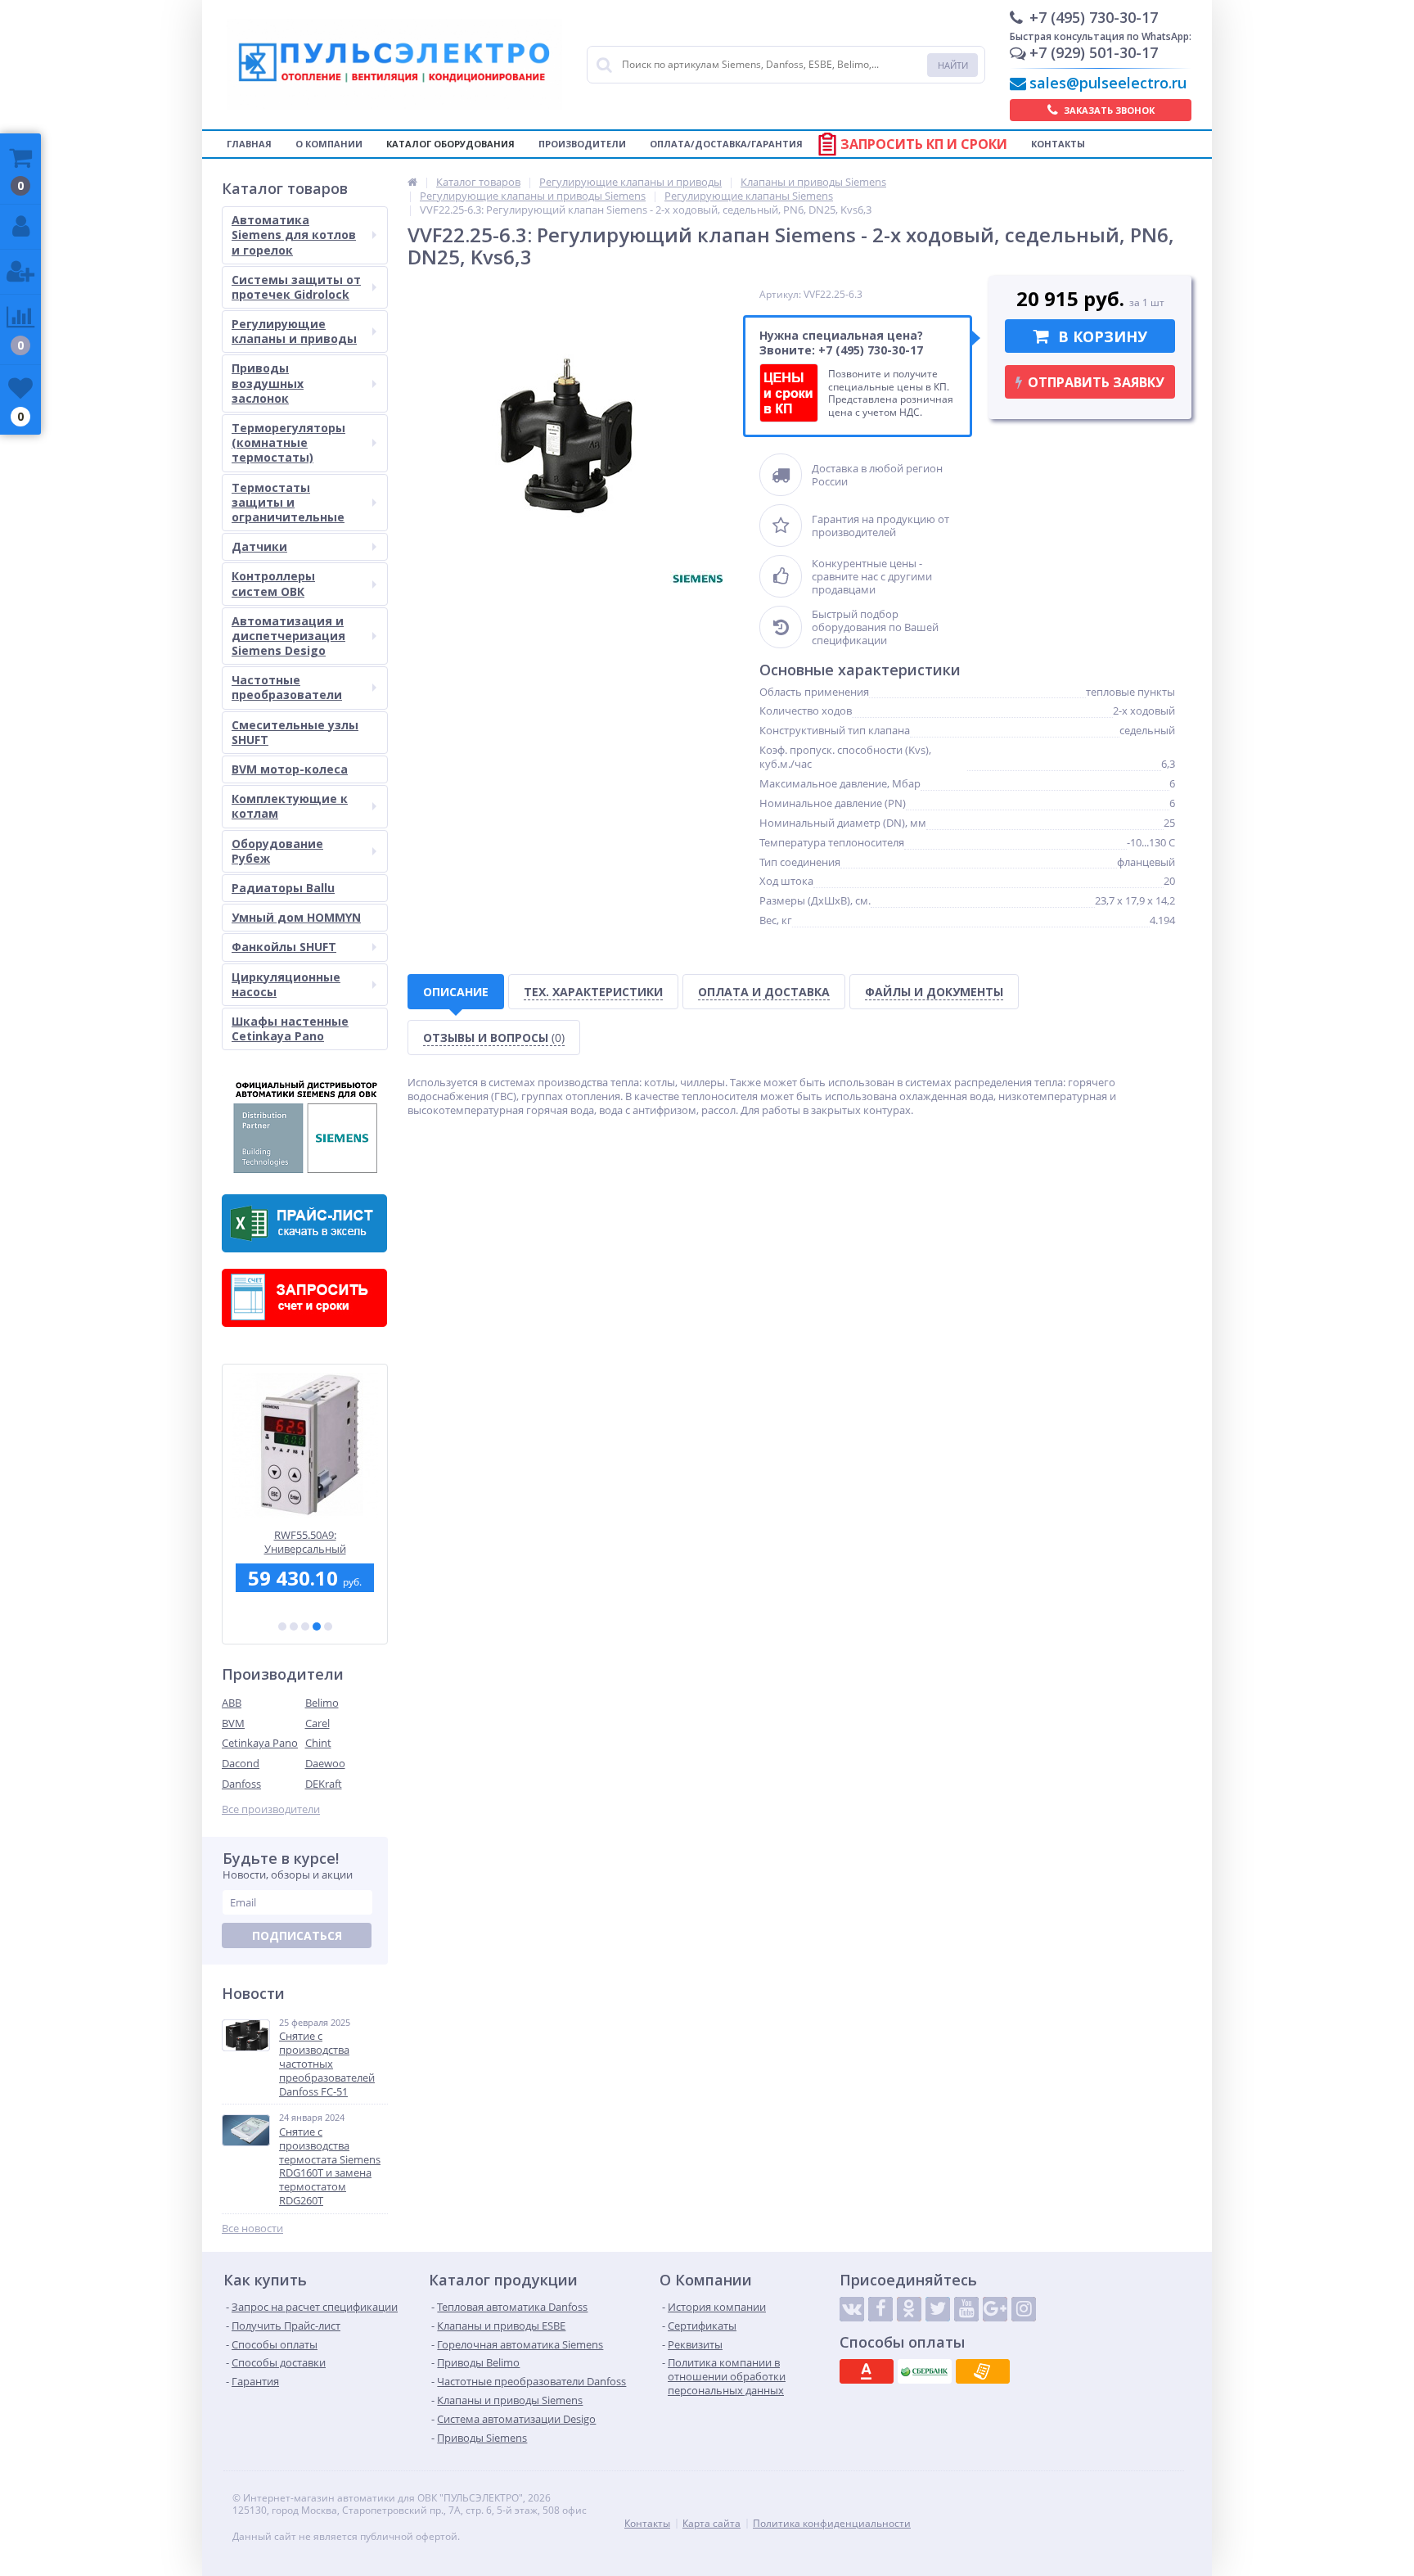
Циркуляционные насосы (286, 984)
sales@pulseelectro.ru (1108, 83)
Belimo (322, 1703)
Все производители (271, 1809)
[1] (282, 1626)
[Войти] (20, 227)
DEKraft (324, 1784)
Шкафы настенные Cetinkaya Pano (290, 1029)
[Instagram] (1024, 2309)
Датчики (259, 546)
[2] (294, 1626)
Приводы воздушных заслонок (268, 383)
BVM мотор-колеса (290, 769)
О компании (329, 144)
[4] (317, 1626)
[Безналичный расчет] (983, 2371)
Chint (318, 1743)
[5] (328, 1626)
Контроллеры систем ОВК (273, 583)
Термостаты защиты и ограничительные (288, 502)
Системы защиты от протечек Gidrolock (296, 287)
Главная (249, 144)
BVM (233, 1723)
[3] (305, 1626)
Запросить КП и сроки (924, 144)
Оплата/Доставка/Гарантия (726, 144)
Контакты (1058, 144)
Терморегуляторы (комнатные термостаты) (288, 442)
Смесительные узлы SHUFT (295, 732)
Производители (582, 144)
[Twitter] (938, 2309)
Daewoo (325, 1763)
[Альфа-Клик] (867, 2371)
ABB (232, 1703)
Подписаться (297, 1935)
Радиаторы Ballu (283, 888)
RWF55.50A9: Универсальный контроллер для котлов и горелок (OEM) (305, 1542)
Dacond (241, 1763)
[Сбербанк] (925, 2371)
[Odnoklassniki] (909, 2309)
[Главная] (412, 182)
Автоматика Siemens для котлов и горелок (294, 235)
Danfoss (241, 1784)
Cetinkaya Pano (260, 1743)
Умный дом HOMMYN (296, 917)
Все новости (252, 2229)
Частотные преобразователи (287, 687)
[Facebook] (880, 2309)
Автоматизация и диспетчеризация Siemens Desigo (288, 636)
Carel (317, 1723)
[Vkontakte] (852, 2309)
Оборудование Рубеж (277, 851)
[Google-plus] (995, 2309)
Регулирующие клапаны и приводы (294, 331)
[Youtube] (966, 2309)
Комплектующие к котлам (290, 806)
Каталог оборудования (450, 144)
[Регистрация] (20, 272)
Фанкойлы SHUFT (284, 947)
